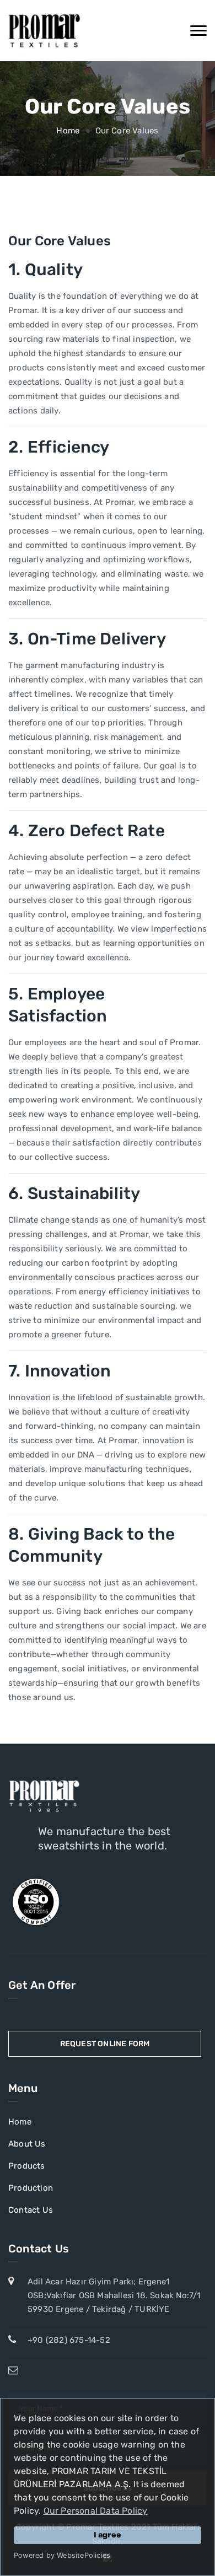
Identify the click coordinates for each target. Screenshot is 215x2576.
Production (31, 2188)
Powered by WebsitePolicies (62, 2555)
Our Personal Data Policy (96, 2511)
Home (68, 131)
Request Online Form (105, 2044)
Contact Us (31, 2210)
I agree (108, 2535)
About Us (27, 2144)
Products (27, 2166)
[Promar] (44, 31)
